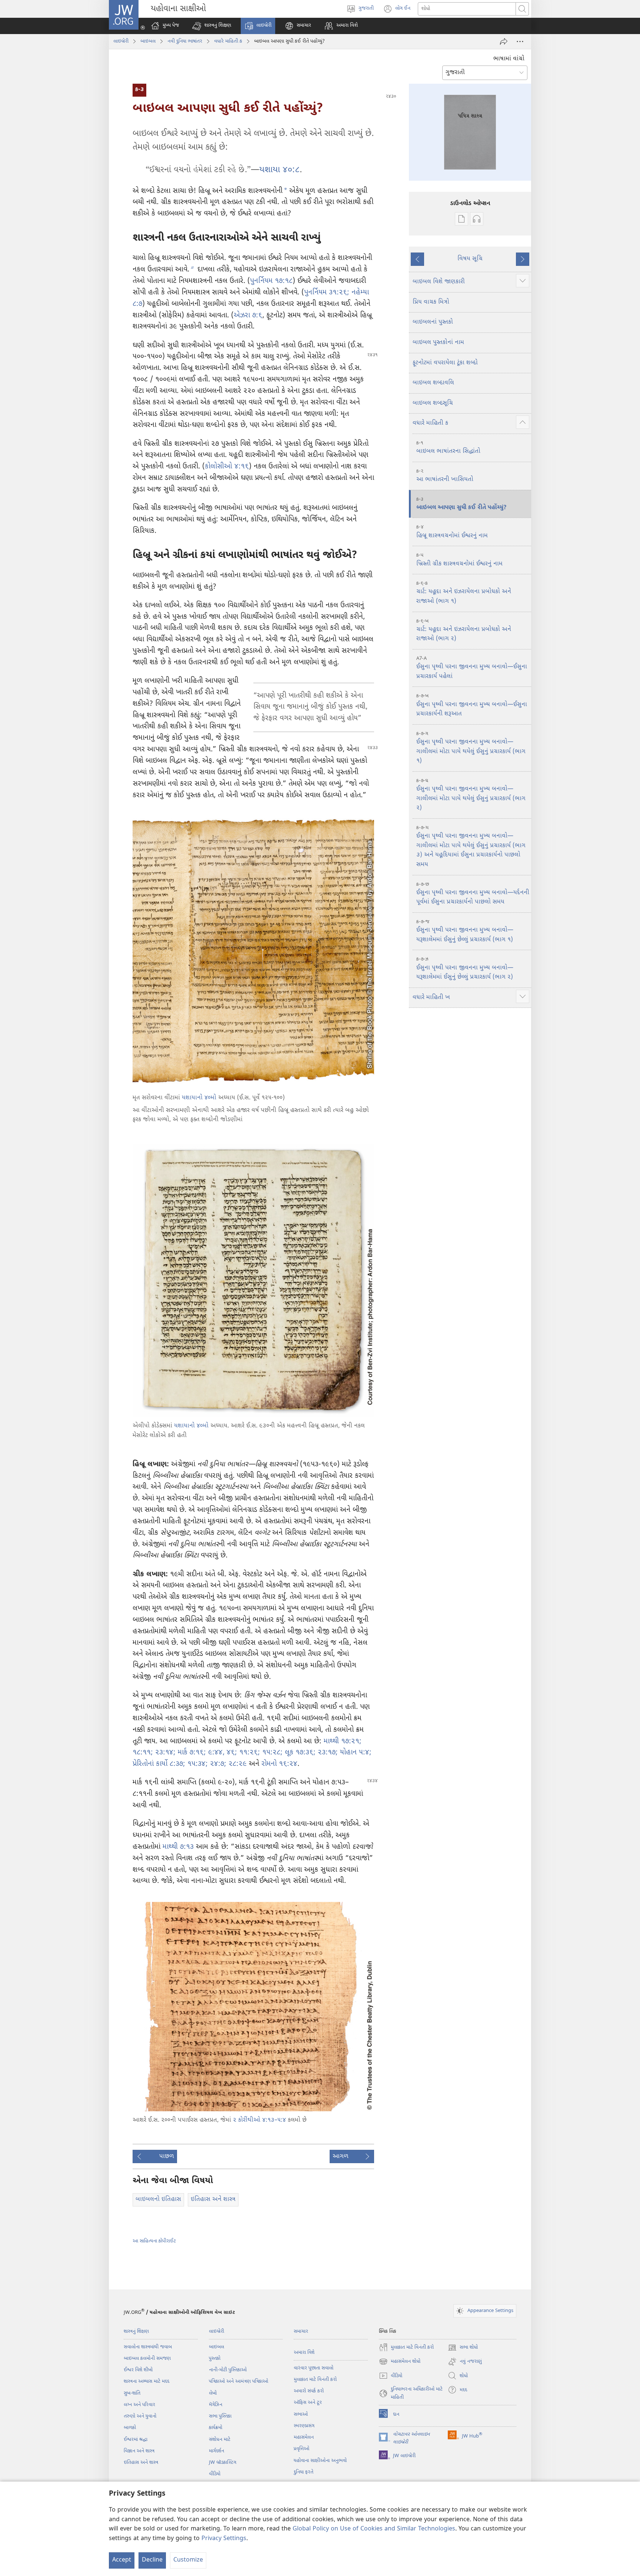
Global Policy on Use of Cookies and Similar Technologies (374, 2529)
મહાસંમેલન (304, 2437)
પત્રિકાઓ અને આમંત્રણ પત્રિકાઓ (239, 2381)
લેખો (213, 2393)
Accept (122, 2560)
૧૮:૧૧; (143, 1753)
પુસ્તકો (215, 2358)
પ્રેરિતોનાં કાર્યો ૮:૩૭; (159, 1764)
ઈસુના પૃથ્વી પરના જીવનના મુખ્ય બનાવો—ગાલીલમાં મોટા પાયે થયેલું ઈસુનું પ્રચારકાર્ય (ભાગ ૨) (471, 795)
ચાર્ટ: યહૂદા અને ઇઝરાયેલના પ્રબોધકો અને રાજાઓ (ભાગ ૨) (464, 631)
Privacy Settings (224, 2539)
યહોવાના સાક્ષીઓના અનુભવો (320, 2461)
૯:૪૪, (215, 1753)
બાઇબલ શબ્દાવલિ (433, 383)
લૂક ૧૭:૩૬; (299, 1753)
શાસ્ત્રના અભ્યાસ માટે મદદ (146, 2381)
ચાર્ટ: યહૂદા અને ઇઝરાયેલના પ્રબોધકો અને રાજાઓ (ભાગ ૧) (464, 593)
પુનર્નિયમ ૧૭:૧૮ (271, 281)
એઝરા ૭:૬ (248, 316)
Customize (188, 2560)
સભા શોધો (463, 2348)
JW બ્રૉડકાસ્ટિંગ (223, 2463)
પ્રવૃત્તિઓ (301, 2449)
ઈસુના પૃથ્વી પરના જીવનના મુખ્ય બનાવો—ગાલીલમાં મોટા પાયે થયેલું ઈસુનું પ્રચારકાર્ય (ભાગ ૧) (471, 748)
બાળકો (130, 2428)
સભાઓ (301, 2414)
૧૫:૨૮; (271, 1753)
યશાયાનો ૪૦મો (199, 1098)
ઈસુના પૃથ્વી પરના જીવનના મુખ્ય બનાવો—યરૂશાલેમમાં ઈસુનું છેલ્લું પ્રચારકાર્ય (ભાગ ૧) (465, 931)
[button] (212, 26)
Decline (152, 2560)
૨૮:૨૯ (236, 1764)
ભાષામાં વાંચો (509, 59)
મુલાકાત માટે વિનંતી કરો (315, 2380)
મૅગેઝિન (216, 2405)
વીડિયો (215, 2474)
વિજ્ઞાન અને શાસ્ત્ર (139, 2451)
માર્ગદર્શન (216, 2451)
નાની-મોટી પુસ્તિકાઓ (228, 2370)
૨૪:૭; (217, 1764)
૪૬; (231, 1753)
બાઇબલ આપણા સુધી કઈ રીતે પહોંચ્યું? (461, 504)
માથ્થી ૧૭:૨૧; (343, 1742)
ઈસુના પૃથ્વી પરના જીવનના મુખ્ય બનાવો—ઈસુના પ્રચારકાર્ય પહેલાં (472, 668)
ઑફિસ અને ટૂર (308, 2403)
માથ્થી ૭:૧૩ (178, 1847)
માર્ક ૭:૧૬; (191, 1753)
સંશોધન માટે (220, 2440)
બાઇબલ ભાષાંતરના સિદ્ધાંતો (448, 448)
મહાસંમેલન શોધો (400, 2362)
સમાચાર (301, 2331)
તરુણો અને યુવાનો (140, 2416)
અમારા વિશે (304, 2353)
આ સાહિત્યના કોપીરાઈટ (154, 2241)
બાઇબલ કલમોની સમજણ (147, 2358)
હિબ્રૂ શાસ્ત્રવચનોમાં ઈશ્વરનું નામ (452, 532)
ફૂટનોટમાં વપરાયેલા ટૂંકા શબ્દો (445, 363)
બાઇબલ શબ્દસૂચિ (433, 403)
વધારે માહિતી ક (228, 41)
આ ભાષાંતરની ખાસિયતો (445, 476)
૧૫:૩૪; (196, 1764)
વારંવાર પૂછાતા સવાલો (314, 2368)
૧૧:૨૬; (249, 1753)
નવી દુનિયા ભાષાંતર (185, 41)
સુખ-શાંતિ (132, 2393)
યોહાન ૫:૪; (355, 1753)
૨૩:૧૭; (327, 1753)
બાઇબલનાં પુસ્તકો (433, 322)
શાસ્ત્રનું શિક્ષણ (136, 2331)
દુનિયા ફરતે (304, 2472)
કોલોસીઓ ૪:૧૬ (227, 467)
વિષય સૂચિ (470, 259)
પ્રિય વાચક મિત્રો (431, 302)
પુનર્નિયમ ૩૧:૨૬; (327, 293)
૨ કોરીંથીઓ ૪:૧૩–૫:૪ (259, 2120)
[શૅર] (504, 41)
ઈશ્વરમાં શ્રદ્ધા (136, 2440)
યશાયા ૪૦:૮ (279, 170)
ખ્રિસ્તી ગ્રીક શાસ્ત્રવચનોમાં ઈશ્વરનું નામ (459, 560)
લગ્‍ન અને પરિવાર (139, 2405)
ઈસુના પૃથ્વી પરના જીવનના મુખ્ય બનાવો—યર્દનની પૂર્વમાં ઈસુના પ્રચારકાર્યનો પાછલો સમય (473, 894)
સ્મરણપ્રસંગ (304, 2426)
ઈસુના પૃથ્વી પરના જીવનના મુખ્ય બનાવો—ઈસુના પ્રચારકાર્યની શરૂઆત (472, 705)
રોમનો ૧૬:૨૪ (279, 1764)
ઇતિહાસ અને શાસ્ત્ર (141, 2463)
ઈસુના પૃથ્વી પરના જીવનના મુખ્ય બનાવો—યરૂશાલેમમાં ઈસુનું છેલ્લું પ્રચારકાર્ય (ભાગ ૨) (465, 969)
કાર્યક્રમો (216, 2428)
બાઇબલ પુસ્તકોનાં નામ (438, 343)
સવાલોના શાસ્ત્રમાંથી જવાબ (148, 2347)
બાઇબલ (148, 41)
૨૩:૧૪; (164, 1753)
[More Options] (520, 41)
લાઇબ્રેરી (121, 41)
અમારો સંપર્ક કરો (309, 2391)
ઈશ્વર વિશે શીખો (138, 2370)
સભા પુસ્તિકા (220, 2416)
